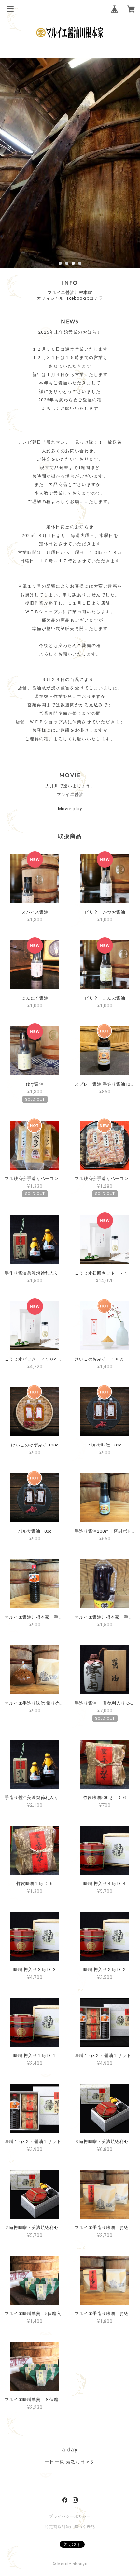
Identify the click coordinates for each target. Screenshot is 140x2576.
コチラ (96, 298)
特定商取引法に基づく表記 (70, 2527)
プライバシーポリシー (70, 2516)
